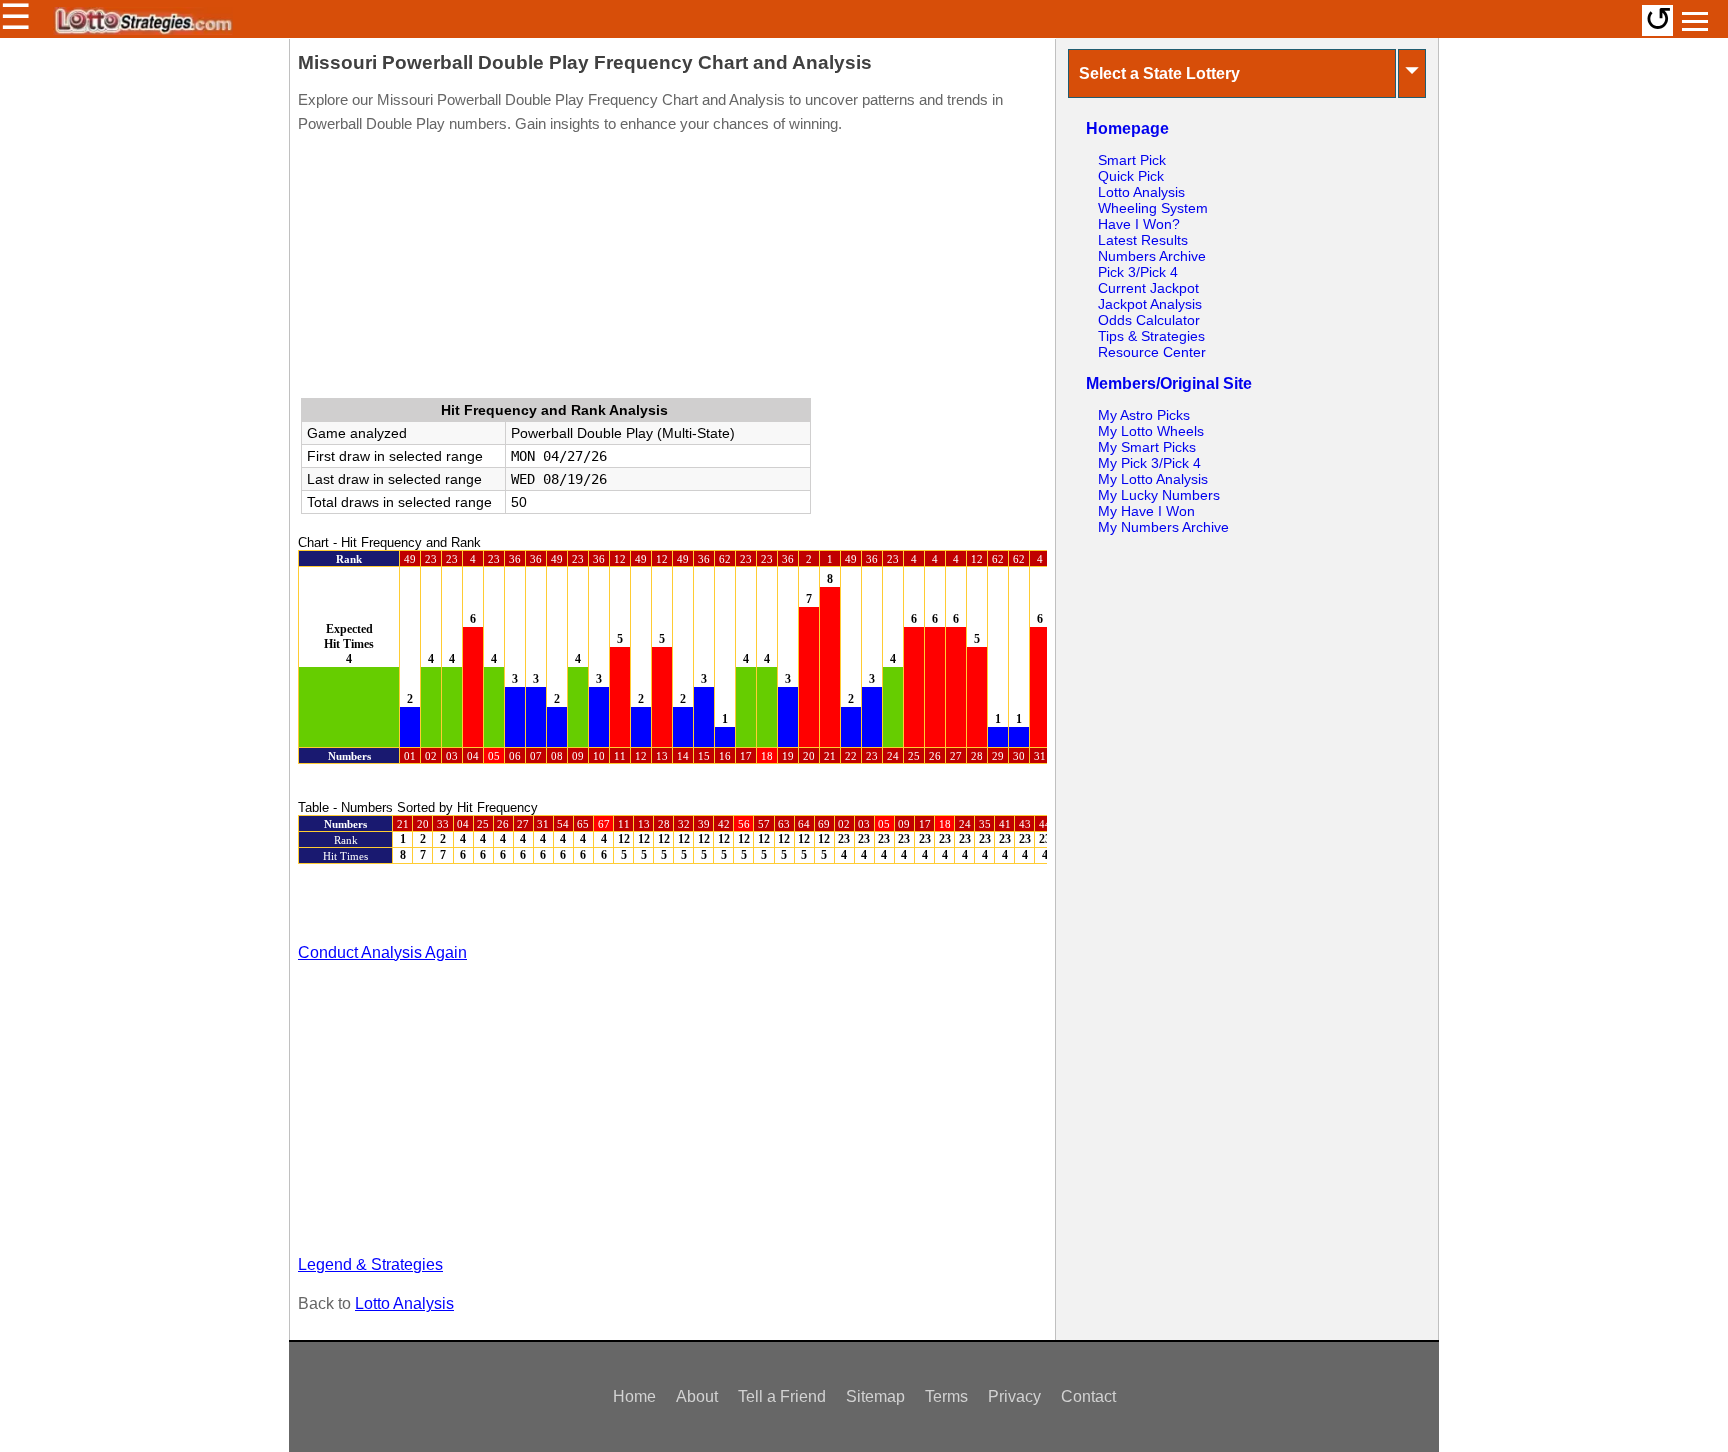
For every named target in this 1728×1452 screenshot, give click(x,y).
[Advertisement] (672, 270)
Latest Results (1143, 240)
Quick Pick (1131, 176)
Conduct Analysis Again (382, 952)
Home (634, 1396)
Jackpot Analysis (1150, 304)
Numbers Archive (1152, 256)
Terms (946, 1396)
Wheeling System (1153, 208)
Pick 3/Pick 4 (1138, 272)
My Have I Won (1146, 511)
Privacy (1014, 1396)
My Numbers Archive (1163, 527)
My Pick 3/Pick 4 (1149, 463)
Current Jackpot (1148, 288)
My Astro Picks (1144, 415)
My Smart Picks (1147, 447)
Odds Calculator (1149, 320)
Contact (1088, 1396)
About (697, 1396)
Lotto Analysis (404, 1303)
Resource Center (1152, 352)
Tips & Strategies (1151, 336)
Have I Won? (1139, 224)
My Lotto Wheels (1151, 431)
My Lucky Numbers (1159, 495)
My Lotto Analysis (1153, 479)
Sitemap (875, 1396)
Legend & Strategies (370, 1264)
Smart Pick (1132, 160)
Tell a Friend (782, 1396)
